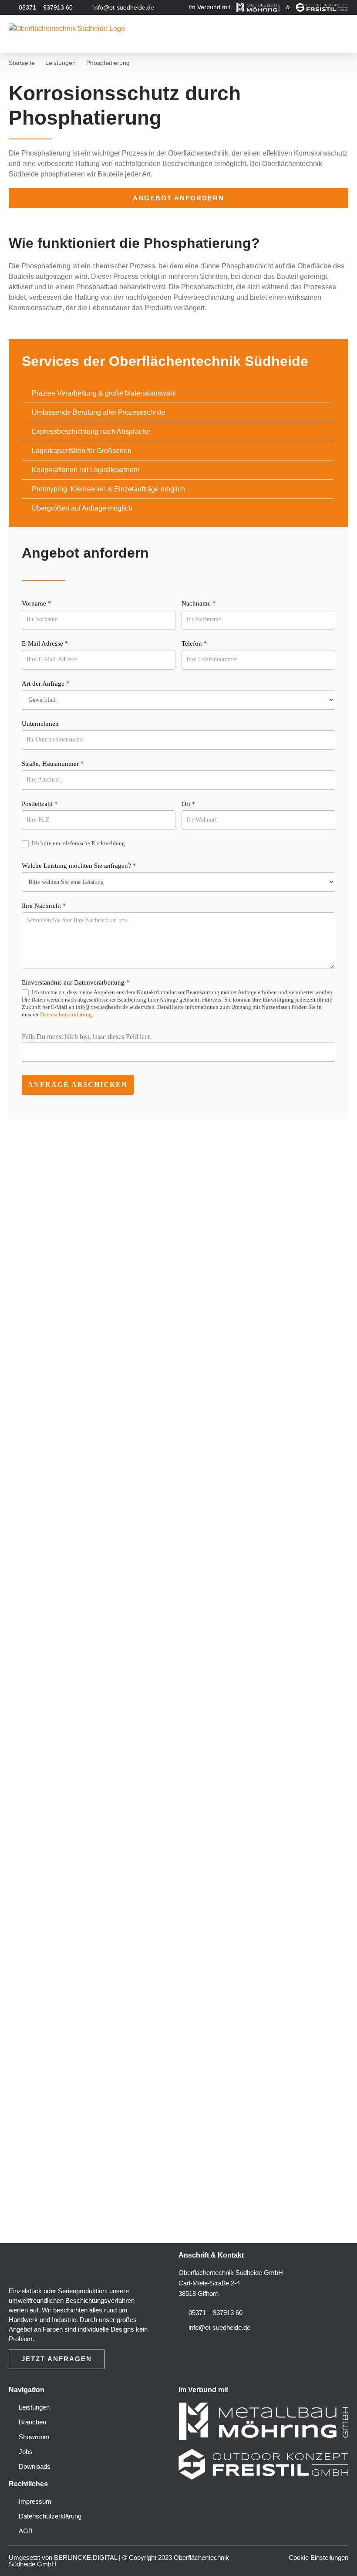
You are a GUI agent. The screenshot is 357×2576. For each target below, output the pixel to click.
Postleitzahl (40, 804)
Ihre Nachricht (44, 906)
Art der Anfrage (46, 684)
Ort (189, 804)
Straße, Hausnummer (53, 764)
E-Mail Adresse (45, 643)
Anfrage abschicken (78, 1085)
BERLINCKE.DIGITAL (86, 2557)
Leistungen (61, 63)
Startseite (22, 63)
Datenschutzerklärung (66, 1014)
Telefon (194, 643)
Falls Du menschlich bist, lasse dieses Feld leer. (86, 1037)
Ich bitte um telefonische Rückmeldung (78, 843)
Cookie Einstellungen (318, 2557)
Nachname (199, 603)
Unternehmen (40, 724)
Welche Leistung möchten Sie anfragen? (79, 866)
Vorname (37, 603)
